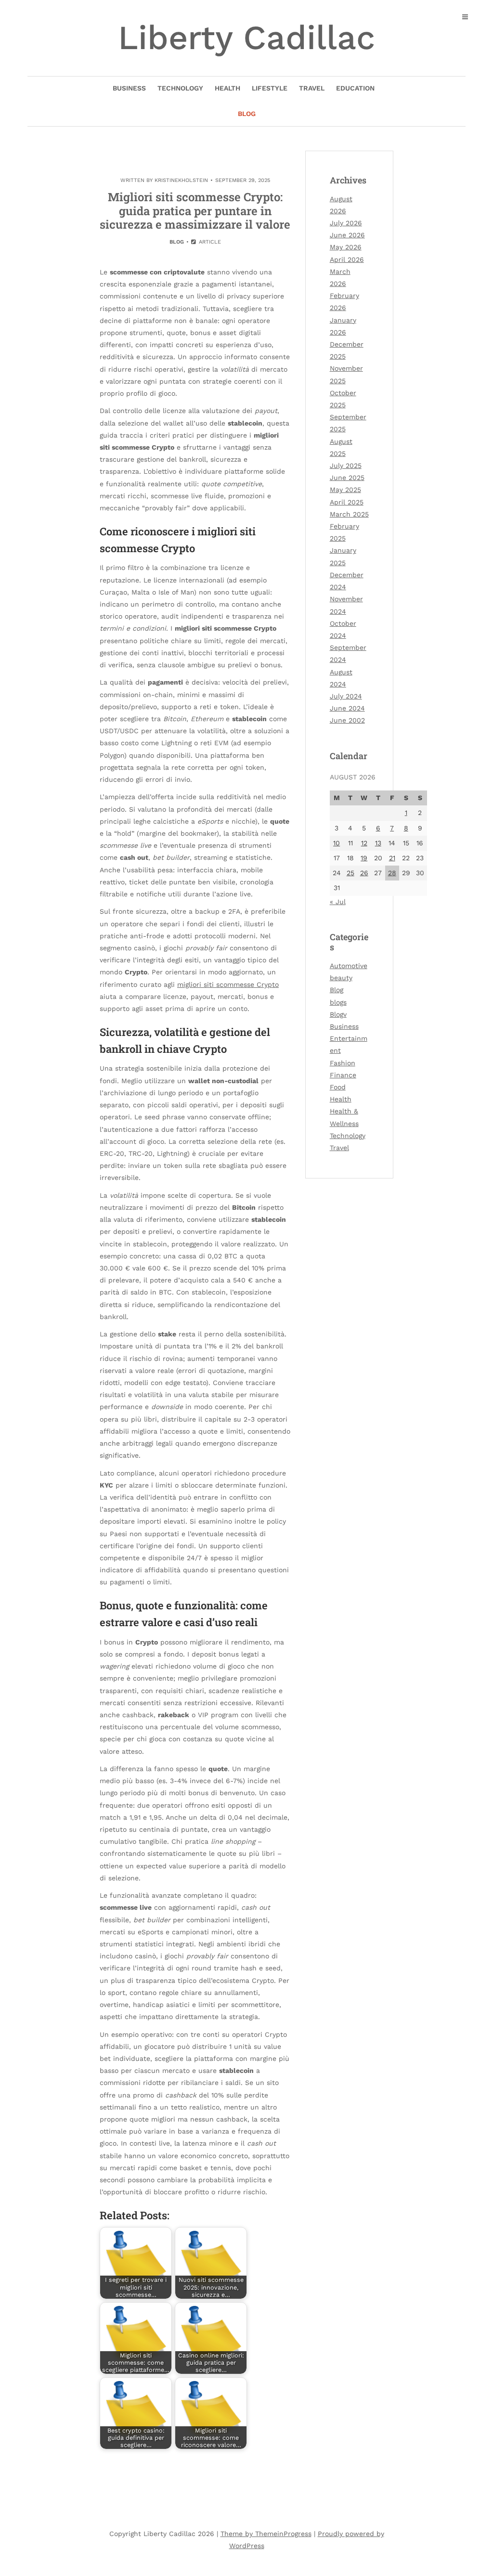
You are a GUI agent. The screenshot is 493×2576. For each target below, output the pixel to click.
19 (364, 858)
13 (378, 843)
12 (364, 843)
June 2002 (347, 720)
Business (129, 88)
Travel (312, 88)
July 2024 (346, 696)
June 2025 (347, 478)
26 (364, 873)
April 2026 (347, 259)
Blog (247, 114)
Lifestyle (270, 88)
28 (392, 873)
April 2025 (347, 502)
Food (338, 1087)
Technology (180, 88)
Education (355, 88)
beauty (341, 978)
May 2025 (345, 490)
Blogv (338, 1014)
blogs (338, 1002)
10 (337, 843)
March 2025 (349, 514)
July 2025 (346, 466)
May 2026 (346, 247)
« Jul (338, 902)
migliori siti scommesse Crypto (228, 984)
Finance (343, 1075)
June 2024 (347, 708)
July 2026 (346, 223)
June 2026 (347, 235)
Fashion (343, 1063)
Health (227, 88)
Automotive (349, 966)
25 (350, 873)
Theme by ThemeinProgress (266, 2534)
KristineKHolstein (181, 180)
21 (392, 858)
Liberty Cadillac (246, 38)
